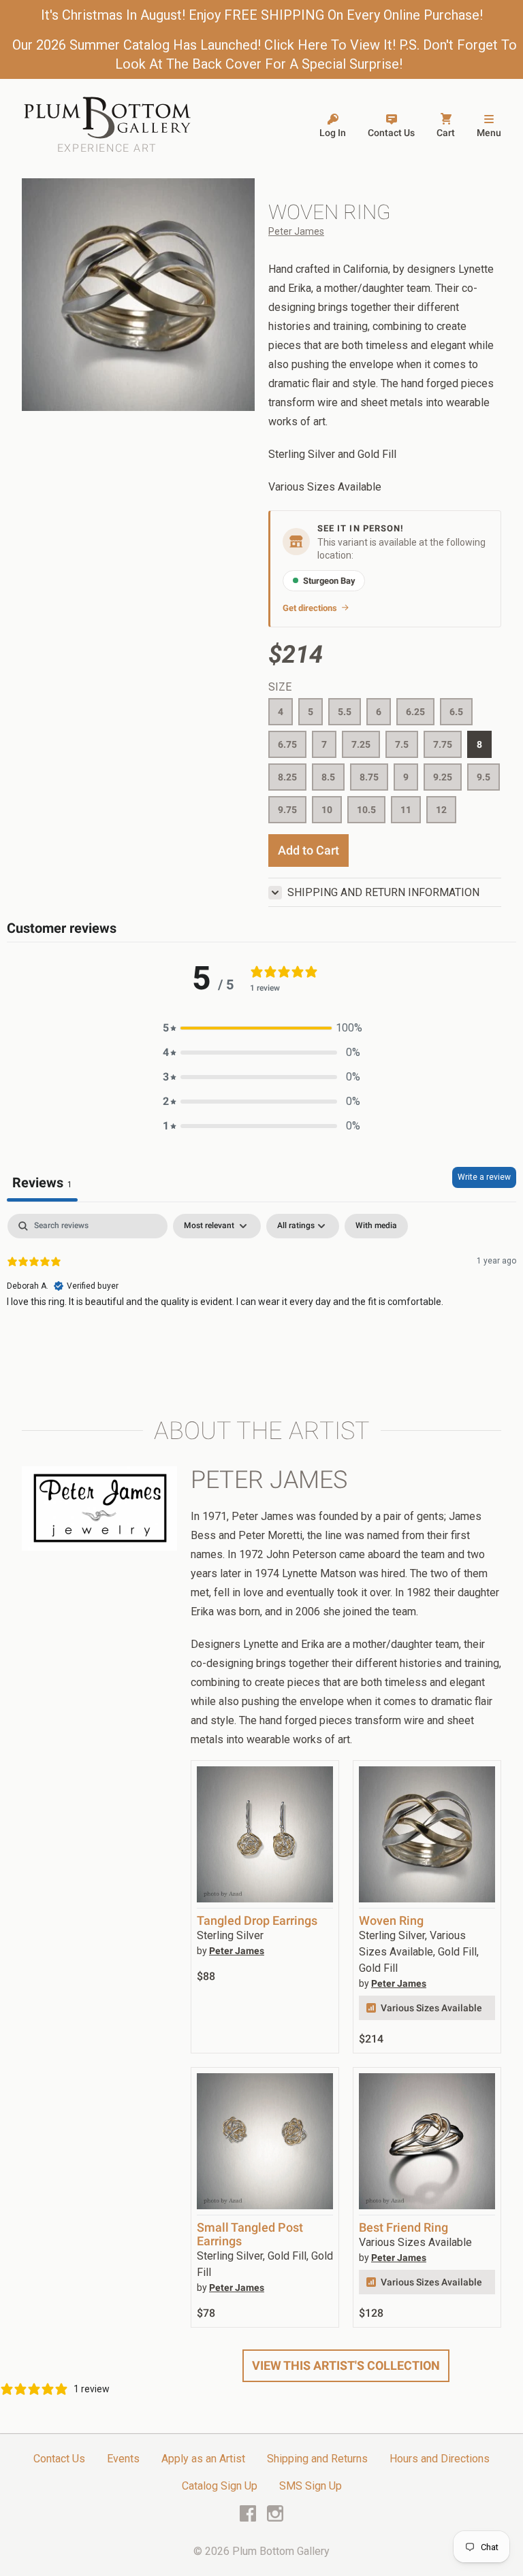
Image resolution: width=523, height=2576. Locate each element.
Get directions (310, 608)
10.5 (366, 810)
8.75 (369, 777)
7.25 (361, 744)
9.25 (443, 777)
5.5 (345, 712)
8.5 (328, 777)
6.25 (415, 712)
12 (441, 810)
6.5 (456, 712)
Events (123, 2459)
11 (406, 810)
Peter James (296, 231)
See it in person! (361, 528)
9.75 (287, 810)
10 (327, 810)
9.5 (484, 777)
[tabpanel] (261, 1301)
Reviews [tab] (42, 1183)
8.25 (287, 777)
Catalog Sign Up (220, 2486)
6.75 (287, 744)
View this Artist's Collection (346, 2365)
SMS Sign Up (311, 2486)
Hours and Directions (440, 2459)
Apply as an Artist (203, 2459)
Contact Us (59, 2459)
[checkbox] (376, 1226)
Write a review (484, 1177)
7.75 (443, 744)
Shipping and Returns (317, 2459)
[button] (261, 1028)
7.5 (402, 744)
